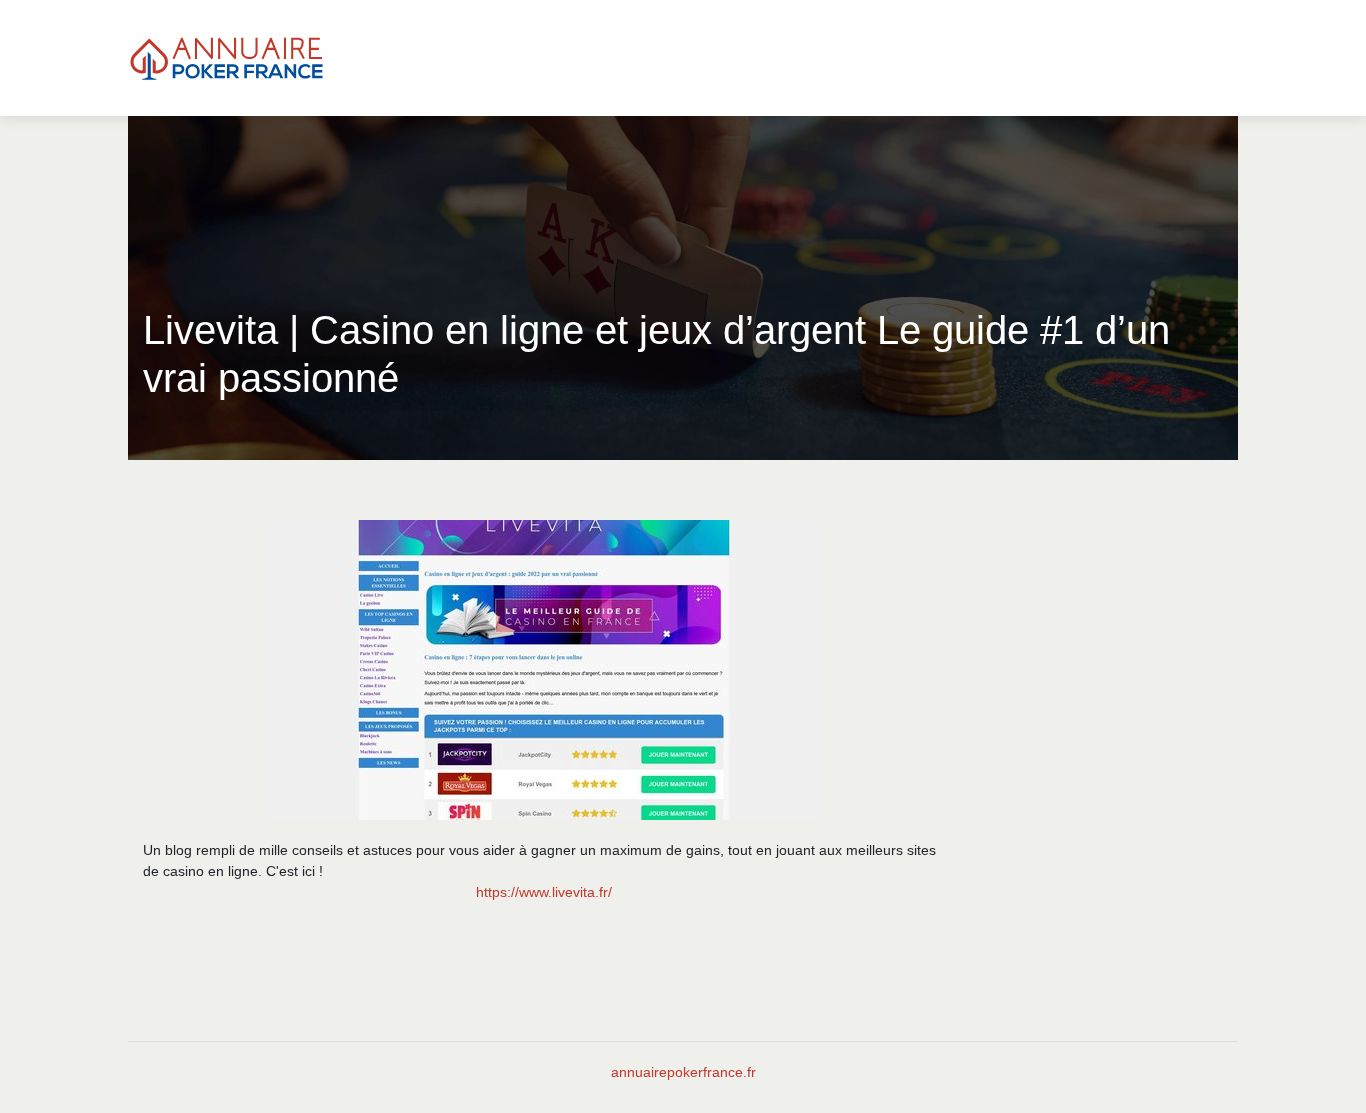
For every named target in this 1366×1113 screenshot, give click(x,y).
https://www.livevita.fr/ (544, 892)
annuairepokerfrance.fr (683, 1072)
